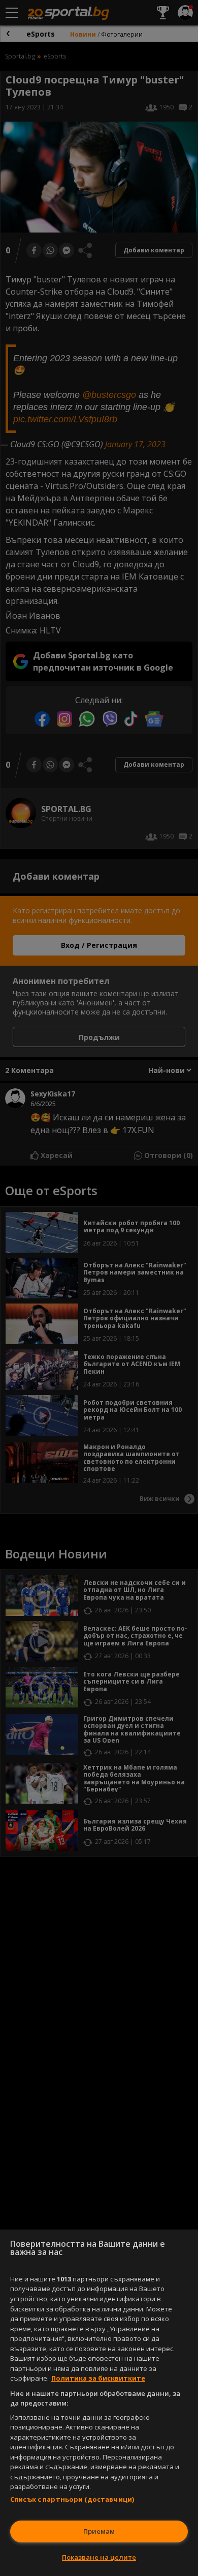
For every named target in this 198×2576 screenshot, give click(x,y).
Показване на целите (99, 2557)
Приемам (99, 2531)
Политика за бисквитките (98, 2378)
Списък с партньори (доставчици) (72, 2499)
